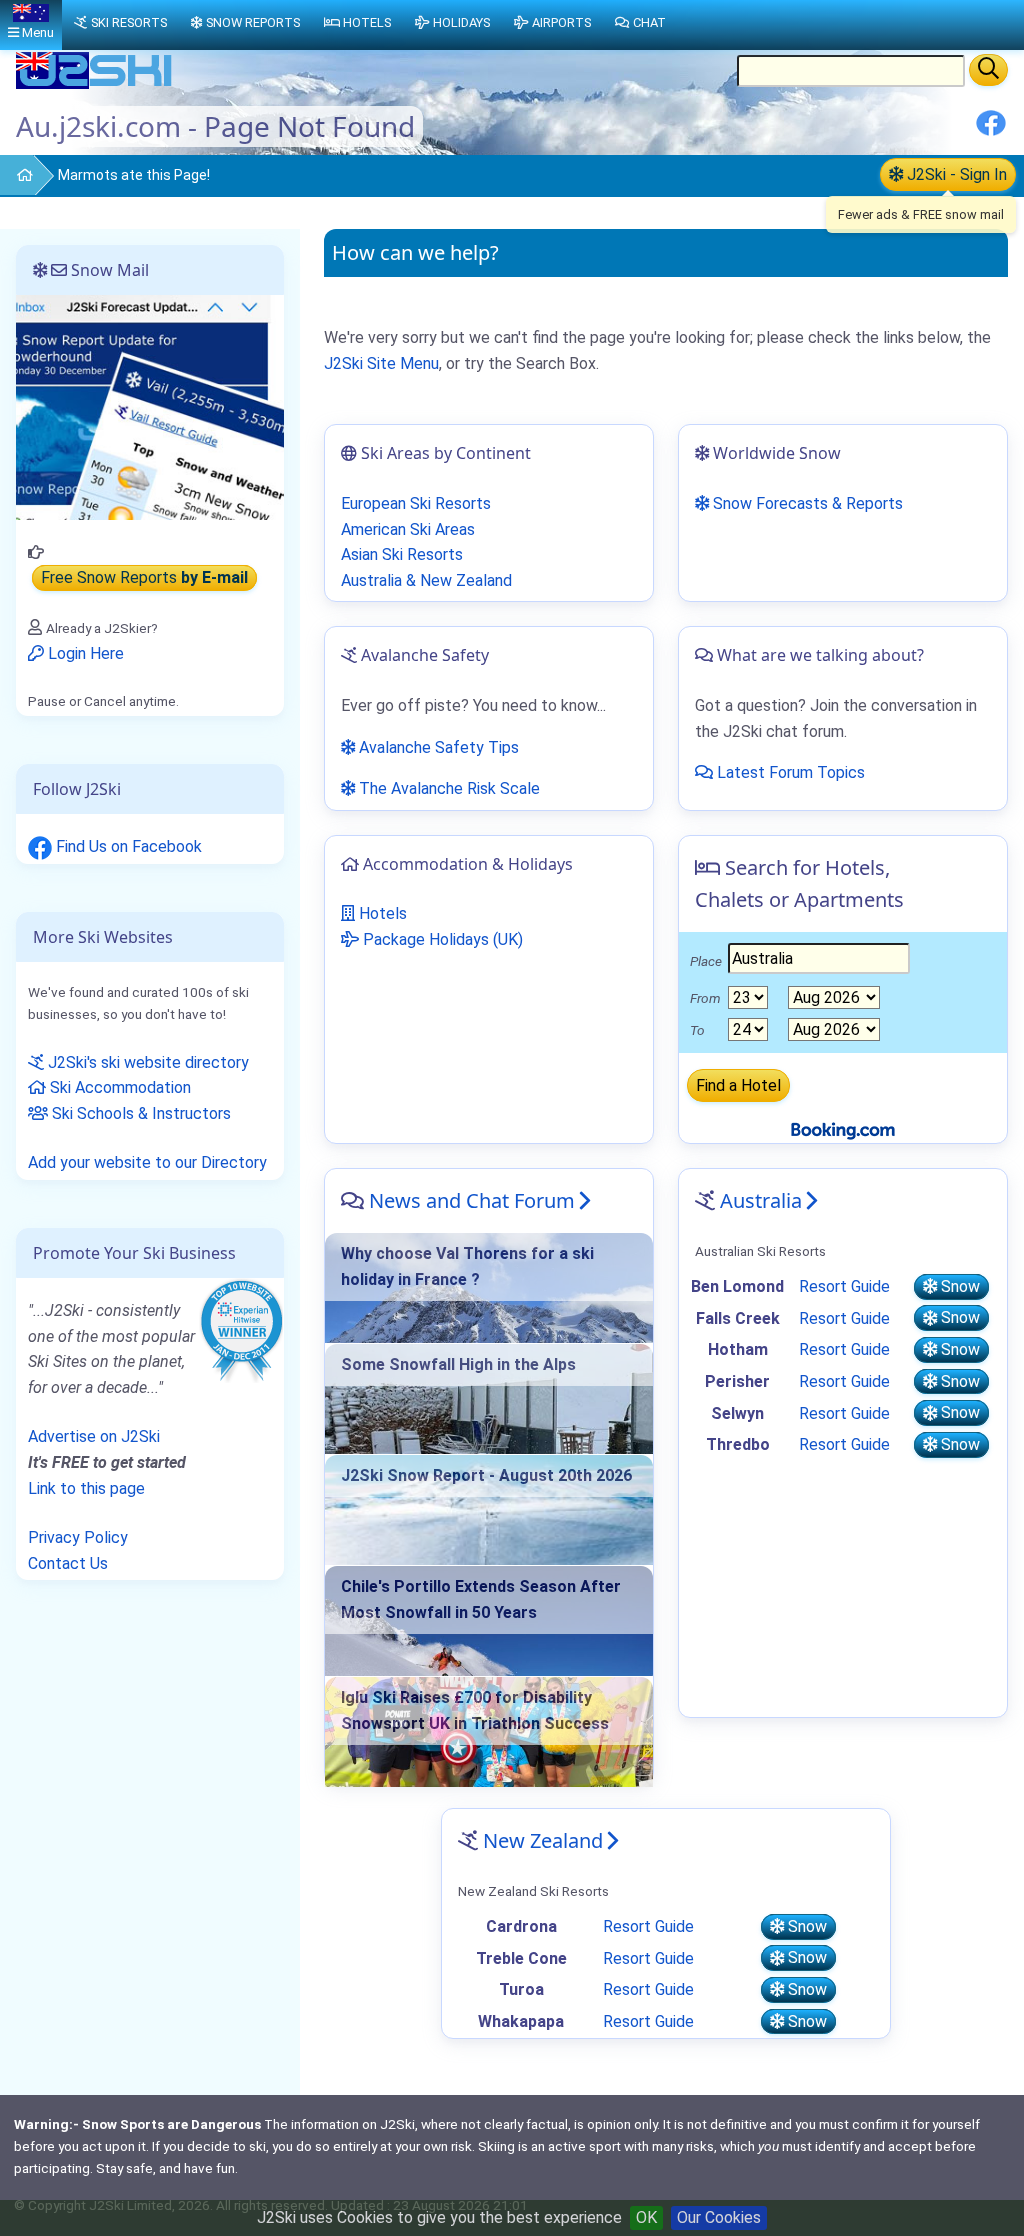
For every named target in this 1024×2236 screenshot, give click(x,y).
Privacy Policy (78, 1537)
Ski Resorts (129, 22)
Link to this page (86, 1488)
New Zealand (543, 1840)
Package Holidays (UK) (441, 939)
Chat (649, 22)
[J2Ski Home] (96, 84)
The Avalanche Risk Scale (447, 788)
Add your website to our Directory (147, 1162)
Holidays (461, 22)
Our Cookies (719, 2217)
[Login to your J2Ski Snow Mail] (150, 406)
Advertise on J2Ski (94, 1436)
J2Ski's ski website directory (146, 1062)
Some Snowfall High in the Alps (458, 1364)
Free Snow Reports (144, 578)
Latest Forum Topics (789, 772)
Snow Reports (253, 22)
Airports (561, 22)
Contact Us (68, 1563)
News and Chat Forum (472, 1200)
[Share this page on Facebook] (991, 130)
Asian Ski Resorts (402, 554)
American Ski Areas (408, 529)
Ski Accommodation (118, 1087)
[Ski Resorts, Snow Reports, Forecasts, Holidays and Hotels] (16, 176)
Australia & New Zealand (426, 580)
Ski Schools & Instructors (139, 1113)
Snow (958, 1286)
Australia (761, 1200)
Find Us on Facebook (127, 846)
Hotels (381, 913)
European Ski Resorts (416, 503)
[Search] (988, 70)
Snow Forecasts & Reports (806, 503)
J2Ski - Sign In (955, 174)
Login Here (84, 653)
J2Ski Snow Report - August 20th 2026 (486, 1475)
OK (646, 2217)
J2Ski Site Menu (381, 363)
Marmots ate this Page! (134, 175)
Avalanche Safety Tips (437, 747)
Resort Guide (844, 1286)
